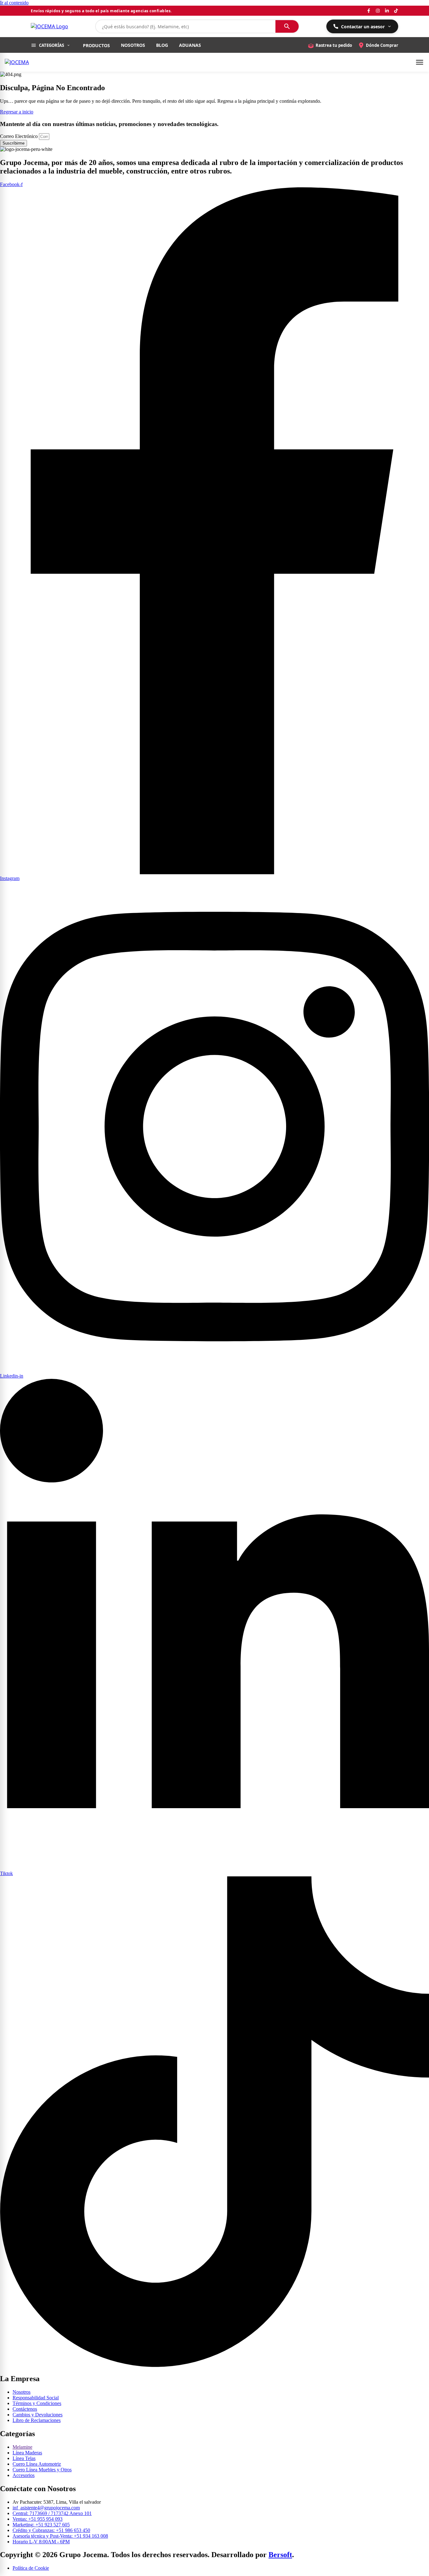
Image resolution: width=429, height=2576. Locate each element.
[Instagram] (378, 11)
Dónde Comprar (382, 45)
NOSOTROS (133, 45)
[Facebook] (369, 11)
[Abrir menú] (420, 62)
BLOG (162, 45)
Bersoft (280, 2555)
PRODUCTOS (96, 45)
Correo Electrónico (19, 136)
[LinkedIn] (387, 11)
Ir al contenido (14, 3)
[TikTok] (396, 11)
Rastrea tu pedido (334, 45)
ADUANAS (190, 45)
